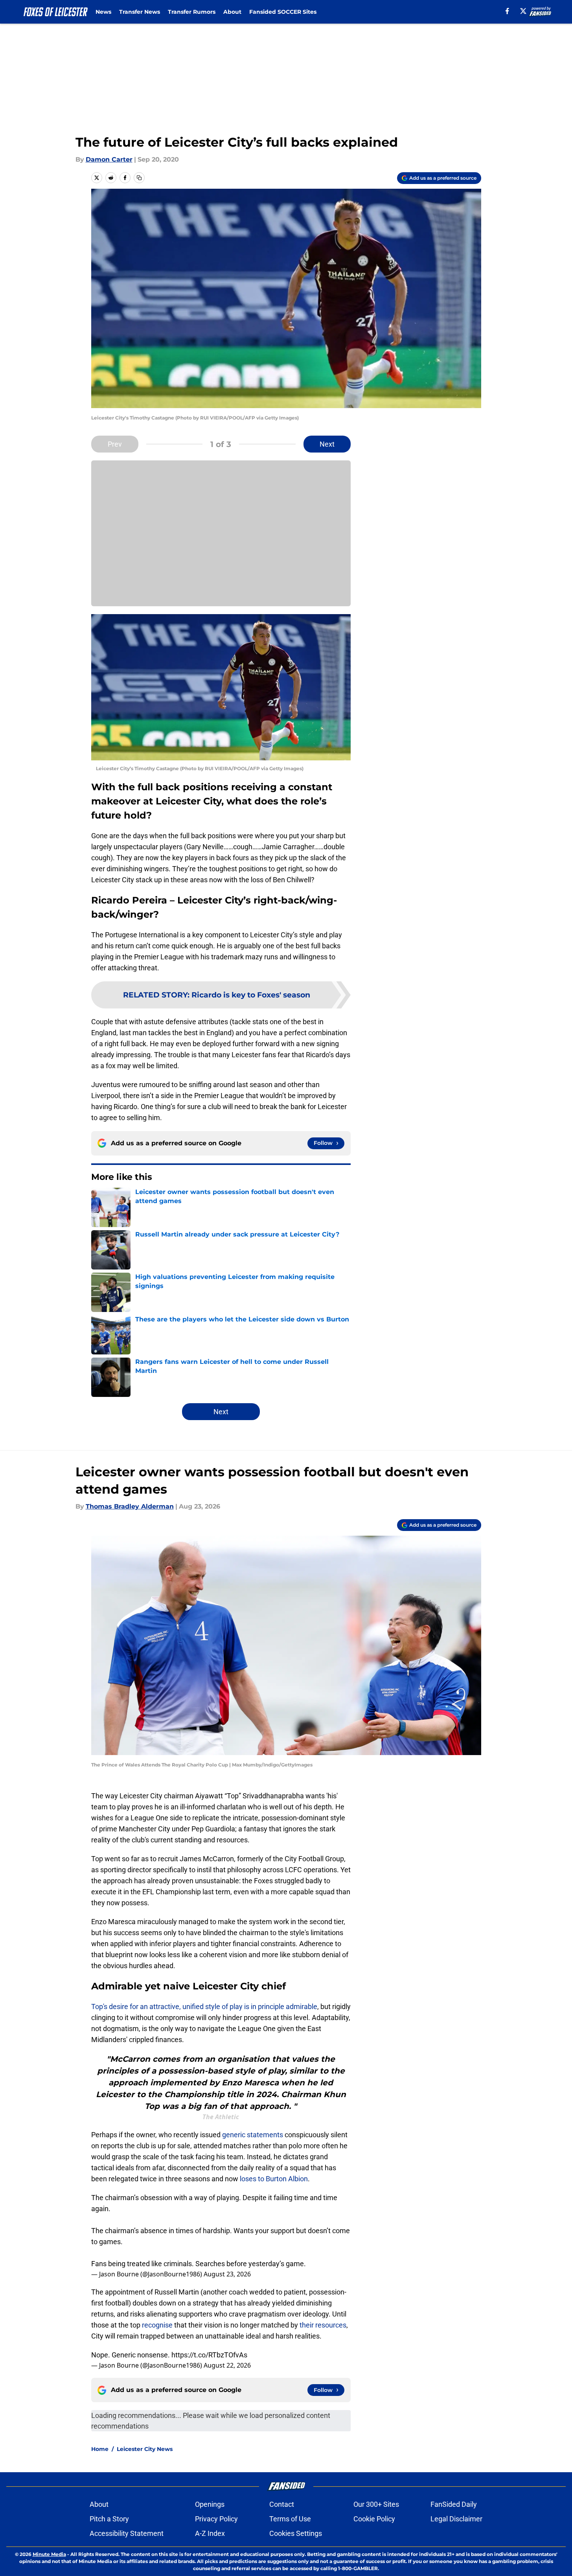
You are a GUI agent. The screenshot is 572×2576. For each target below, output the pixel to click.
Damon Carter (109, 159)
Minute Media (49, 2554)
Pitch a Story (109, 2519)
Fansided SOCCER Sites (283, 12)
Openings (210, 2504)
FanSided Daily (454, 2504)
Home (100, 2449)
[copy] (139, 178)
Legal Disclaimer (456, 2519)
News (103, 12)
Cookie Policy (374, 2519)
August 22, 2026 (227, 2365)
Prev (115, 444)
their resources (323, 2325)
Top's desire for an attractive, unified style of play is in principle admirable (204, 2007)
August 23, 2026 (227, 2274)
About (232, 12)
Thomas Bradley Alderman (130, 1506)
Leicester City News (145, 2449)
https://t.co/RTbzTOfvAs (209, 2355)
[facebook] (507, 11)
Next (327, 444)
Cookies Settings (296, 2533)
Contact (282, 2504)
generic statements (253, 2135)
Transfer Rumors (192, 12)
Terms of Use (290, 2519)
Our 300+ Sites (376, 2504)
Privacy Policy (216, 2519)
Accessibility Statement (127, 2533)
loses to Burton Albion (274, 2179)
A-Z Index (210, 2533)
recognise (157, 2325)
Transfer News (140, 12)
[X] (523, 11)
